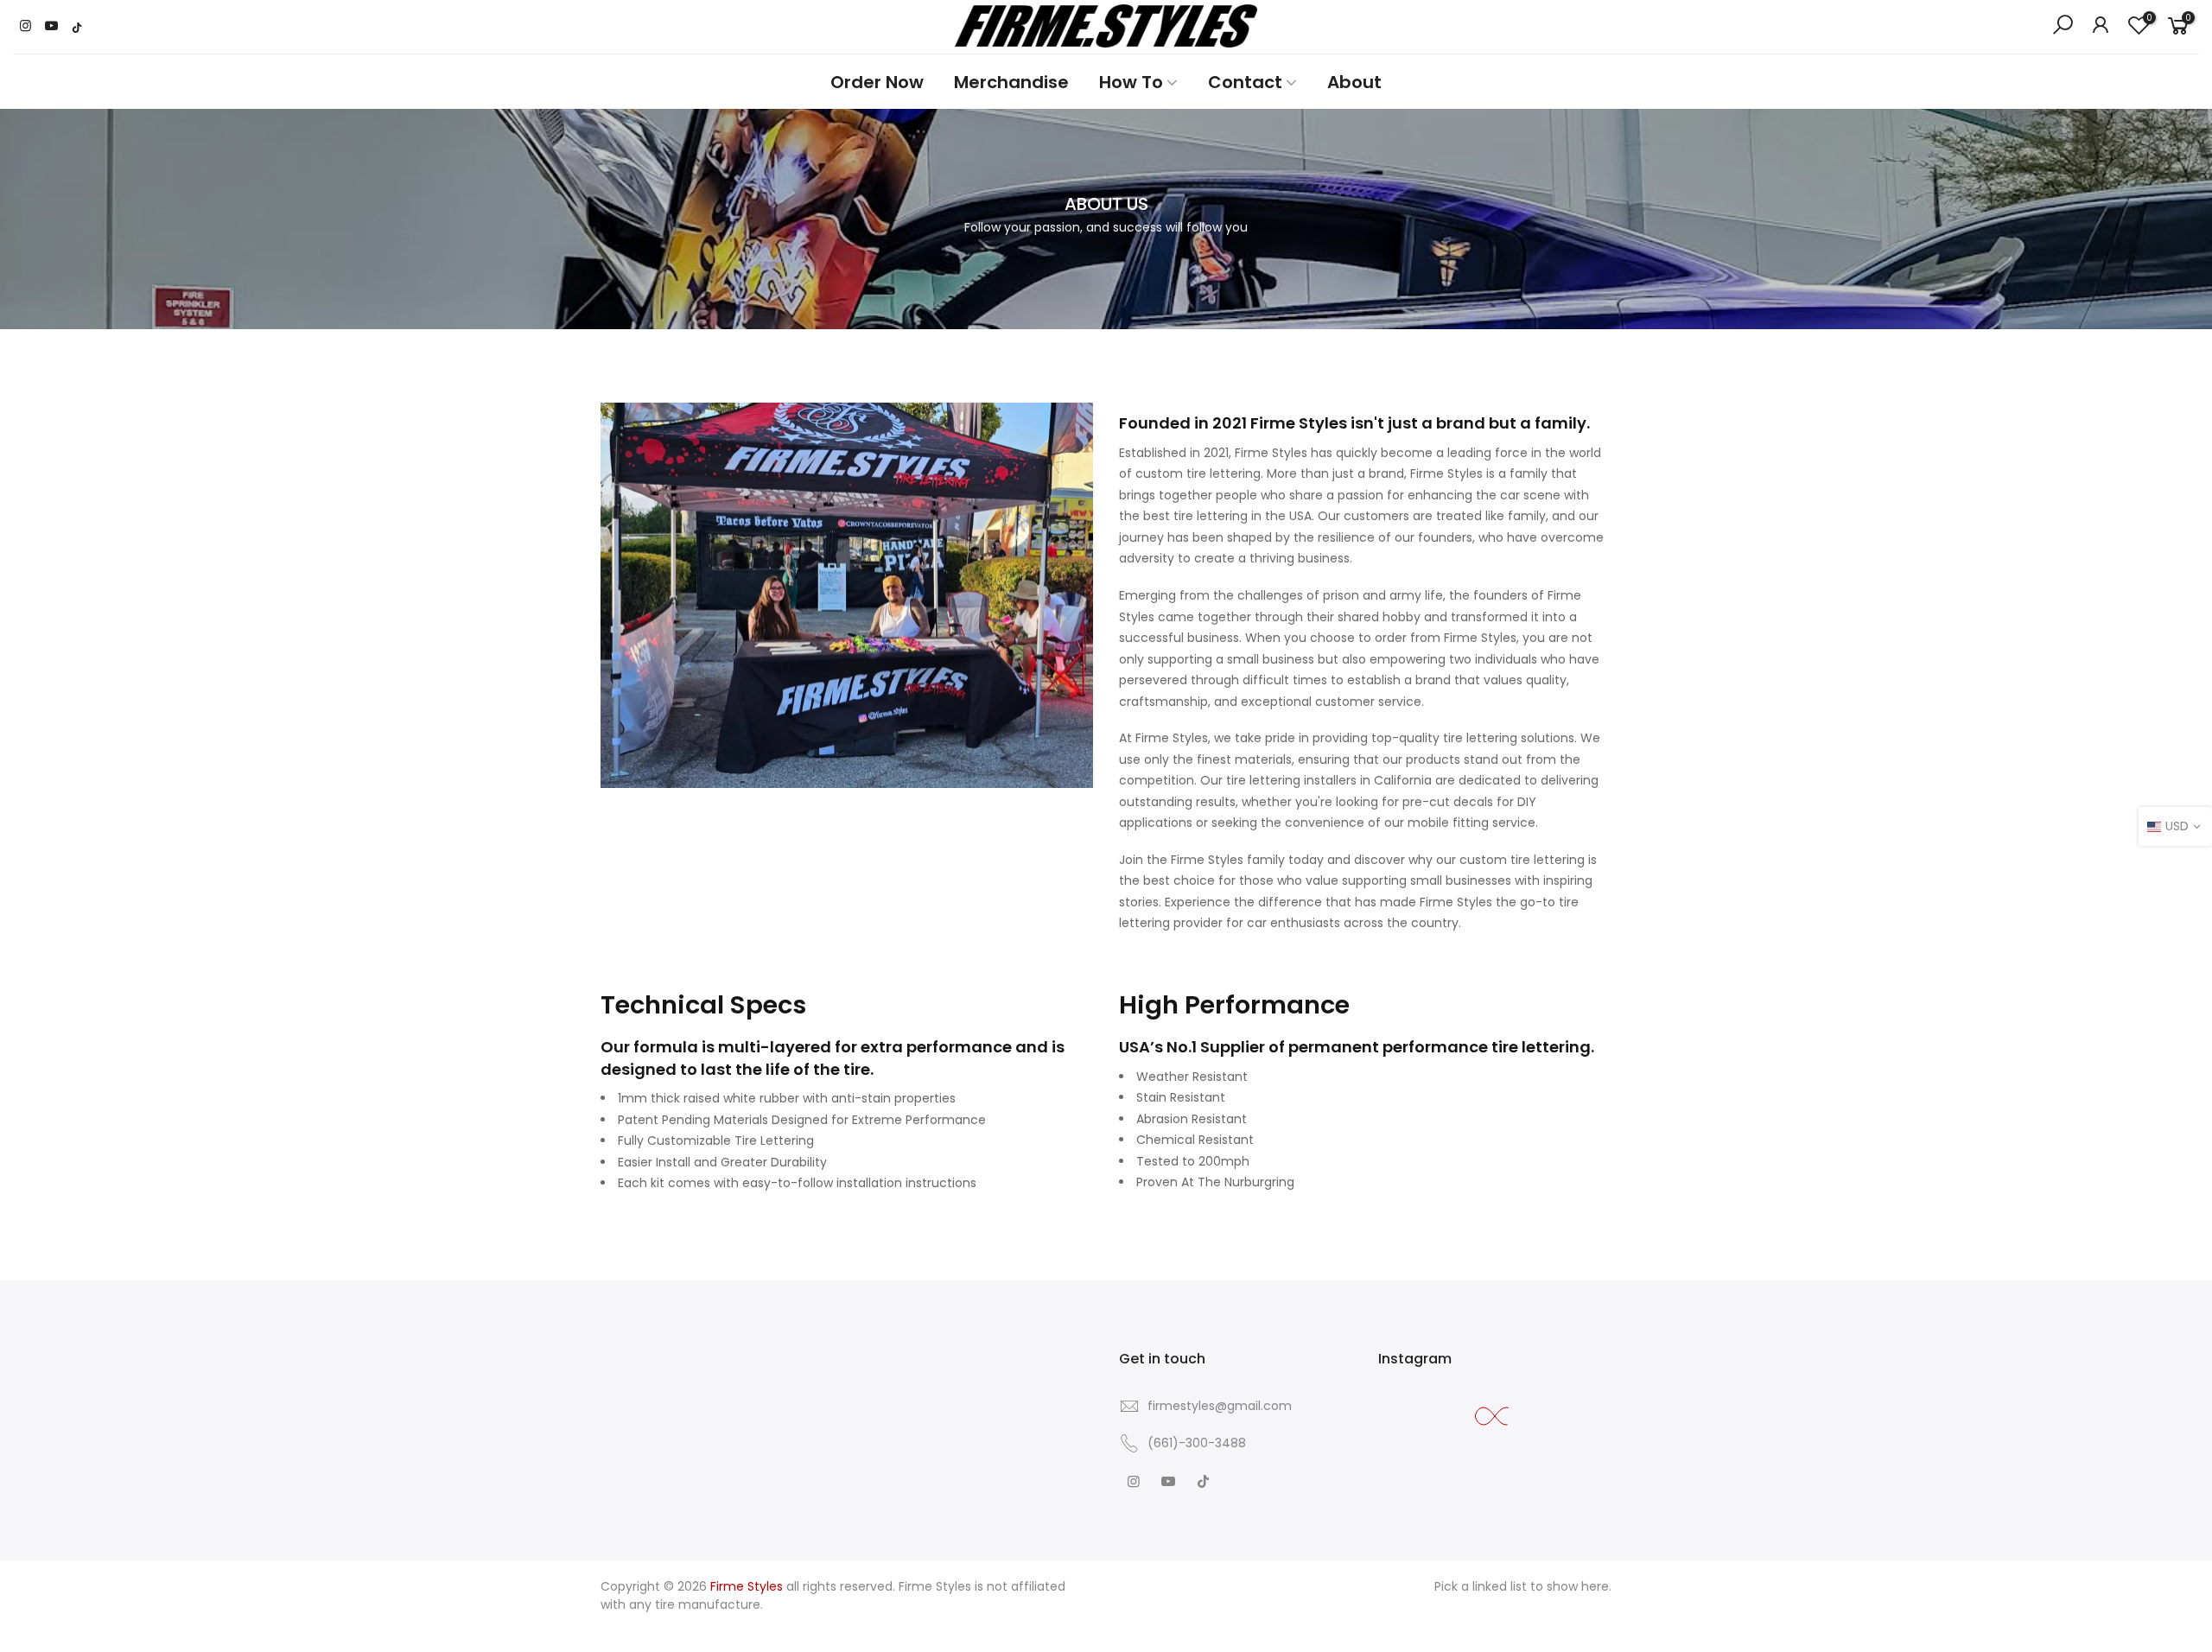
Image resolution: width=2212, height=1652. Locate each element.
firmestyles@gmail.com (1220, 1406)
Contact (1245, 82)
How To (1131, 82)
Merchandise (1011, 82)
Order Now (877, 82)
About (1354, 82)
